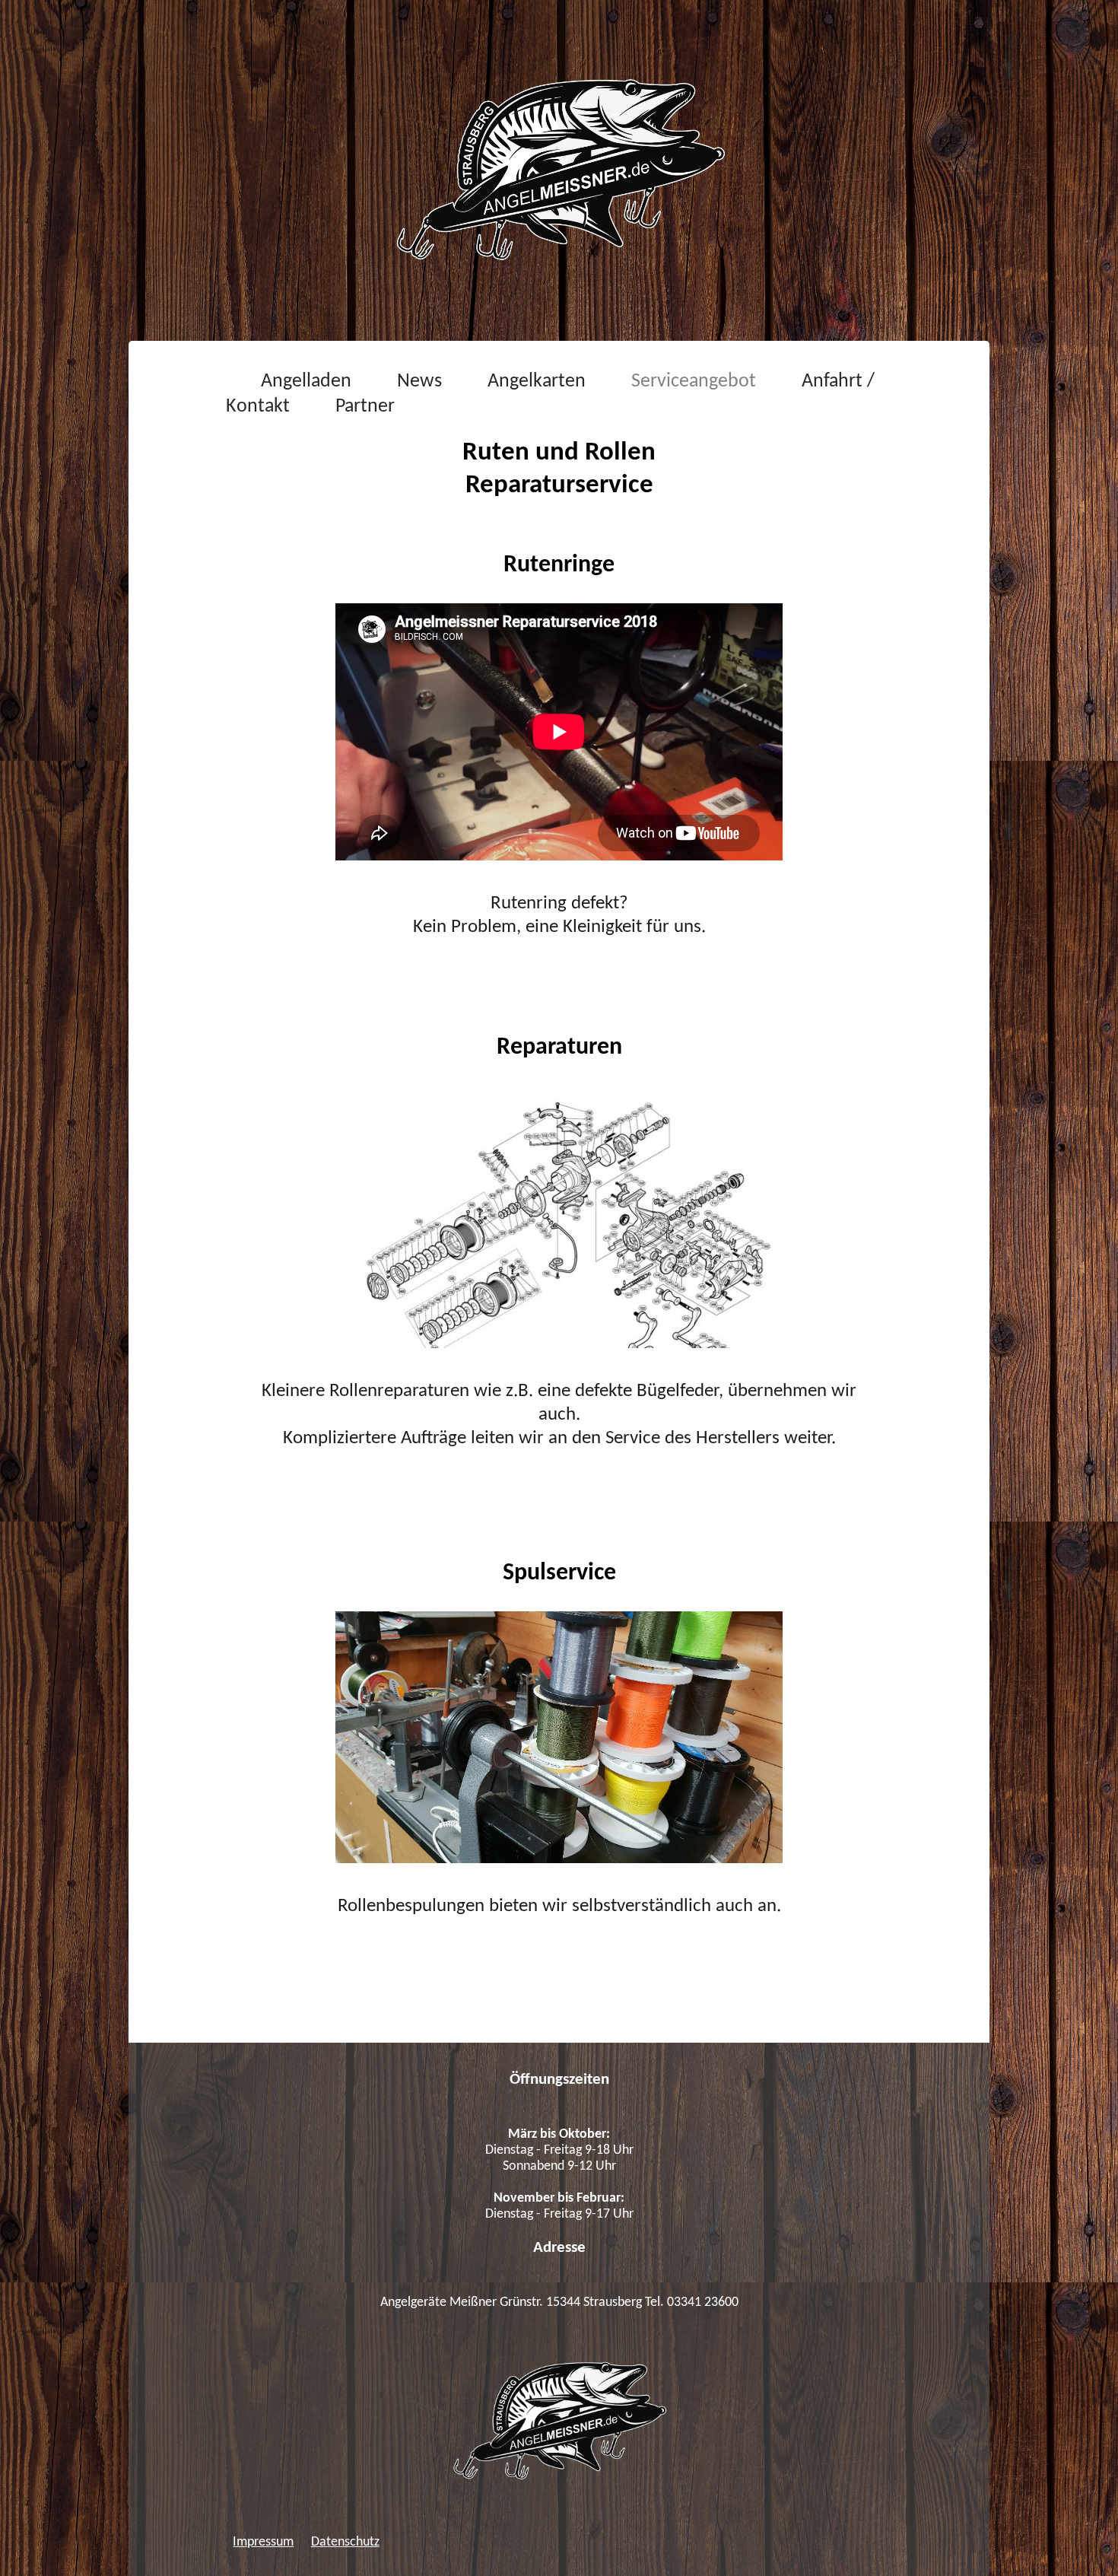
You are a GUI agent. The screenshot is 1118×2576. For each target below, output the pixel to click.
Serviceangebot (694, 382)
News (419, 382)
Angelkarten (537, 382)
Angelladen (306, 382)
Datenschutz (345, 2542)
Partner (365, 407)
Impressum (263, 2542)
